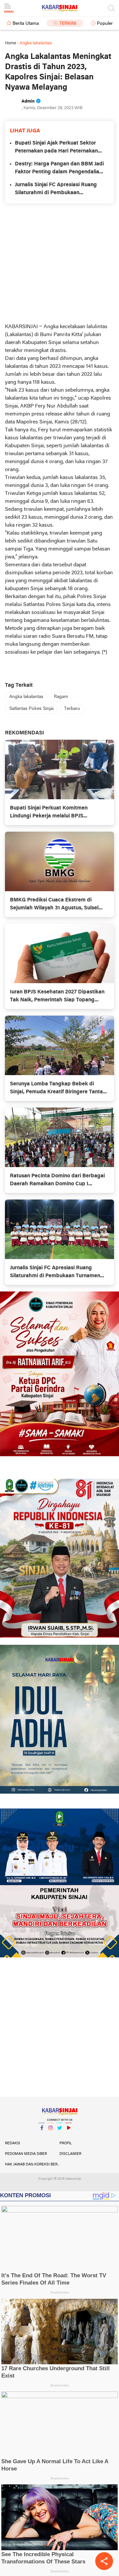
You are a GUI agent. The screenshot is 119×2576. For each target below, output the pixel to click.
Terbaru (72, 709)
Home (11, 43)
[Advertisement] (59, 263)
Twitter (59, 2136)
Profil (66, 2143)
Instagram (51, 2136)
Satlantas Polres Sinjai (31, 709)
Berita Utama (26, 24)
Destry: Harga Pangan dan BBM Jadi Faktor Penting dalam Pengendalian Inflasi (59, 169)
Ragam (61, 697)
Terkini (68, 24)
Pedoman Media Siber (26, 2154)
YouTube (68, 2136)
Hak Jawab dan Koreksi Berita (32, 2164)
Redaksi (13, 2143)
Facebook (42, 2136)
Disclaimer (70, 2154)
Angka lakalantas (26, 697)
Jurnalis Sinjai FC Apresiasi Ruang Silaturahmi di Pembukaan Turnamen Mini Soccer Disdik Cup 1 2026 (58, 190)
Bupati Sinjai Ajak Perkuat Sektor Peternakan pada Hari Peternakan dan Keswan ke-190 (56, 148)
